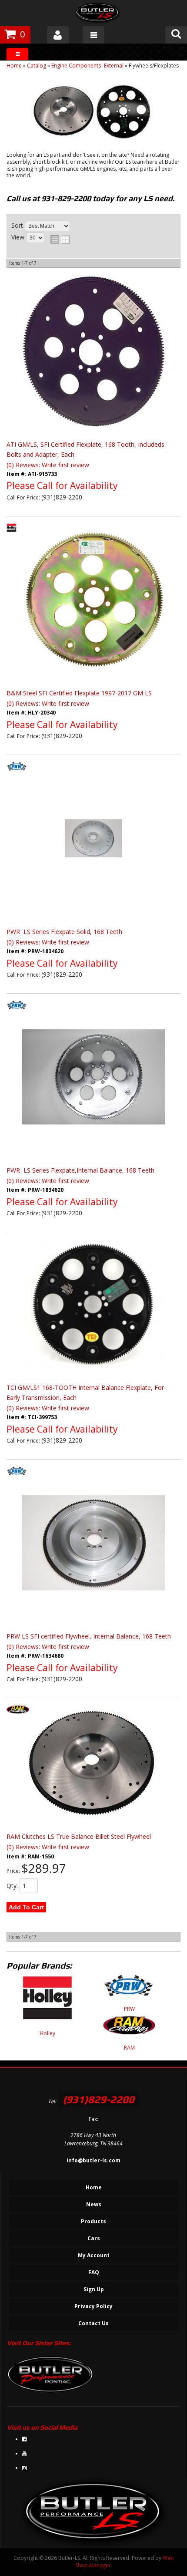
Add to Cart (26, 1907)
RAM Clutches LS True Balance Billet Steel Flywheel (79, 1836)
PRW (129, 2009)
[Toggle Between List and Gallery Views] (60, 239)
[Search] (176, 35)
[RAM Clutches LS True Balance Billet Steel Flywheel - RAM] (18, 1718)
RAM (129, 2048)
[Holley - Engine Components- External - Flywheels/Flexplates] (47, 2002)
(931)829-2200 (99, 2099)
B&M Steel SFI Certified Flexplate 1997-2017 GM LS (79, 693)
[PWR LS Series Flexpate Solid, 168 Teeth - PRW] (17, 775)
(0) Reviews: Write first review (48, 465)
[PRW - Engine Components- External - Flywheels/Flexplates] (129, 1990)
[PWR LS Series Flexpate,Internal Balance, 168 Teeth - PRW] (17, 1013)
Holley (47, 2033)
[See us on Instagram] (24, 2468)
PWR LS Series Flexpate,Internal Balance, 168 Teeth (80, 1170)
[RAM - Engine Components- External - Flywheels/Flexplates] (129, 2030)
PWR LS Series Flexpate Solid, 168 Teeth (64, 932)
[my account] (58, 35)
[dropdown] (93, 35)
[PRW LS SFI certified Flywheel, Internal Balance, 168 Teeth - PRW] (17, 1479)
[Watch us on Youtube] (24, 2453)
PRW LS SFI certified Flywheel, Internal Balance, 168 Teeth (89, 1636)
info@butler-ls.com (93, 2160)
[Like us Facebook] (24, 2439)
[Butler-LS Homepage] (98, 14)
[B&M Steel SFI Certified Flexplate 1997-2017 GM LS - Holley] (12, 536)
